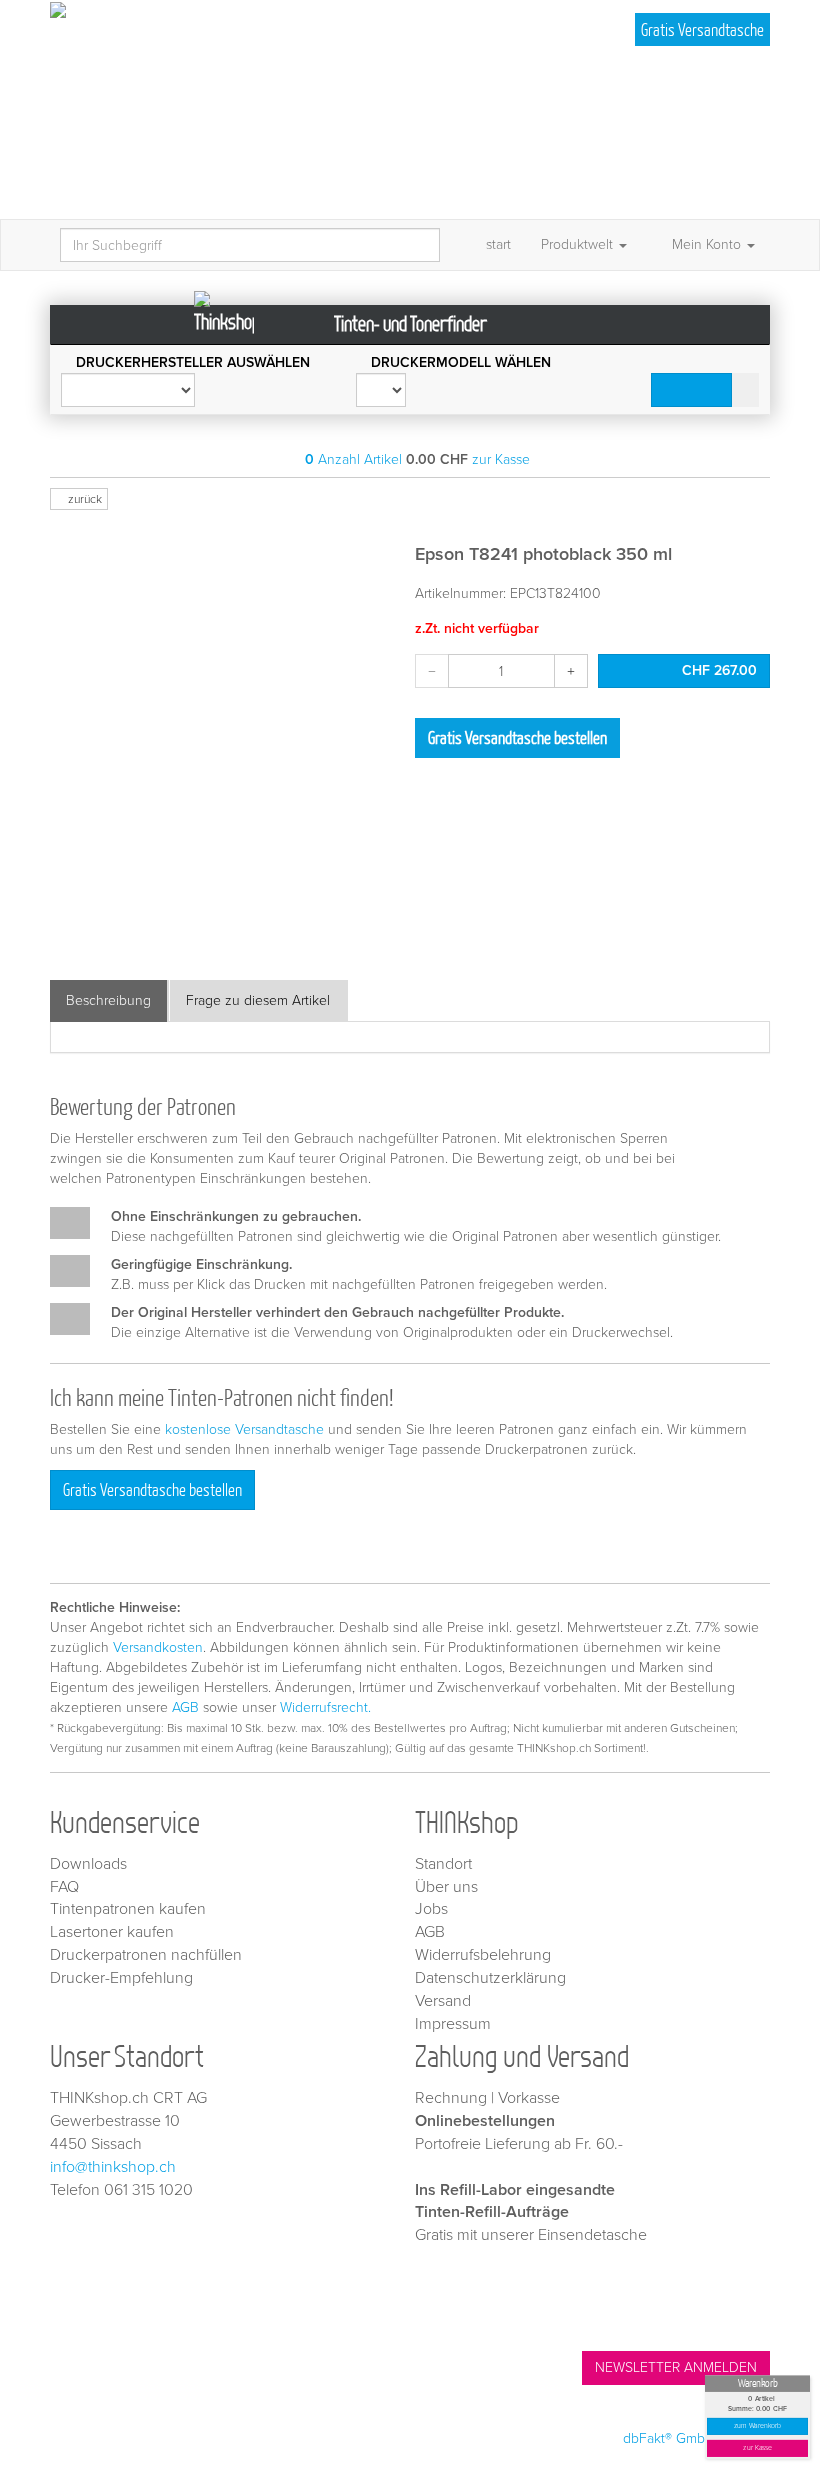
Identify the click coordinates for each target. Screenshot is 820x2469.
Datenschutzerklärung (490, 1978)
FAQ (64, 1887)
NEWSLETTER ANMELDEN (676, 2367)
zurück (83, 499)
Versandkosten (158, 1647)
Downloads (88, 1864)
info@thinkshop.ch (113, 2167)
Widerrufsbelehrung (483, 1955)
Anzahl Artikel (353, 459)
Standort (443, 1864)
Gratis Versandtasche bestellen (517, 737)
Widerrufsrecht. (325, 1707)
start (498, 244)
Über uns (446, 1887)
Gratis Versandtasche (702, 29)
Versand (443, 2001)
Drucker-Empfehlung (121, 1978)
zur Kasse (757, 2448)
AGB (185, 1707)
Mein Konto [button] (706, 244)
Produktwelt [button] (579, 244)
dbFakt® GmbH (669, 2438)
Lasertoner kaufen (112, 1932)
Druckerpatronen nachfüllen (146, 1955)
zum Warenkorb (758, 2426)
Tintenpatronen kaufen (128, 1909)
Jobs (431, 1909)
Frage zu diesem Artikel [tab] (258, 1000)
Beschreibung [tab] (108, 1000)
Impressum (453, 2024)
